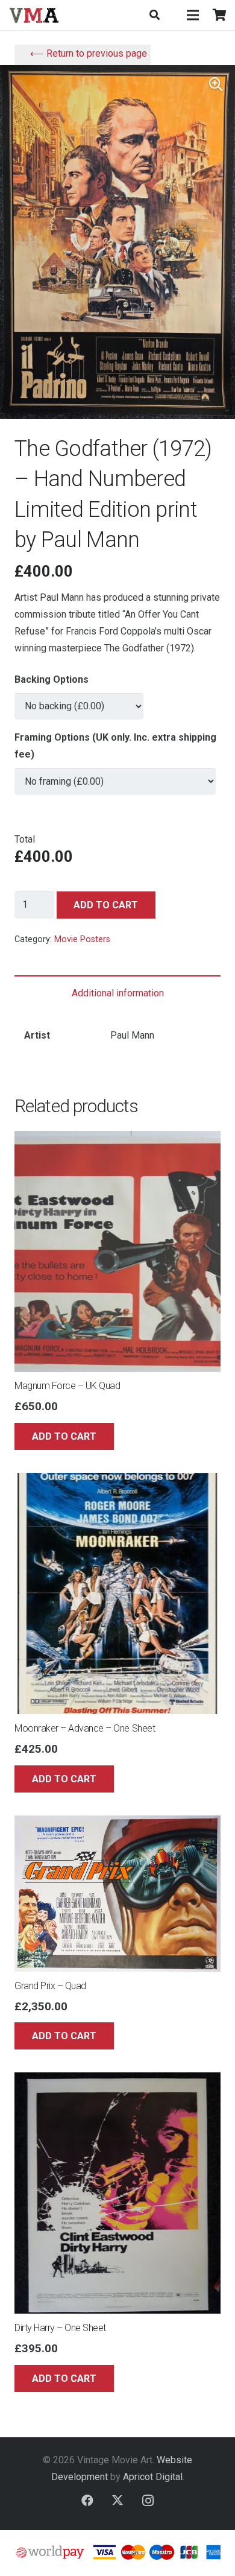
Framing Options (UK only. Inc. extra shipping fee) (115, 746)
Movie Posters (82, 939)
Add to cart (106, 905)
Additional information (118, 993)
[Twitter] (117, 2501)
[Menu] (193, 15)
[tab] (117, 993)
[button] (154, 15)
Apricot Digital (153, 2477)
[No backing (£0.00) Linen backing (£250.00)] (79, 701)
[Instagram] (148, 2501)
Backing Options (52, 679)
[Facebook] (87, 2501)
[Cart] (220, 15)
